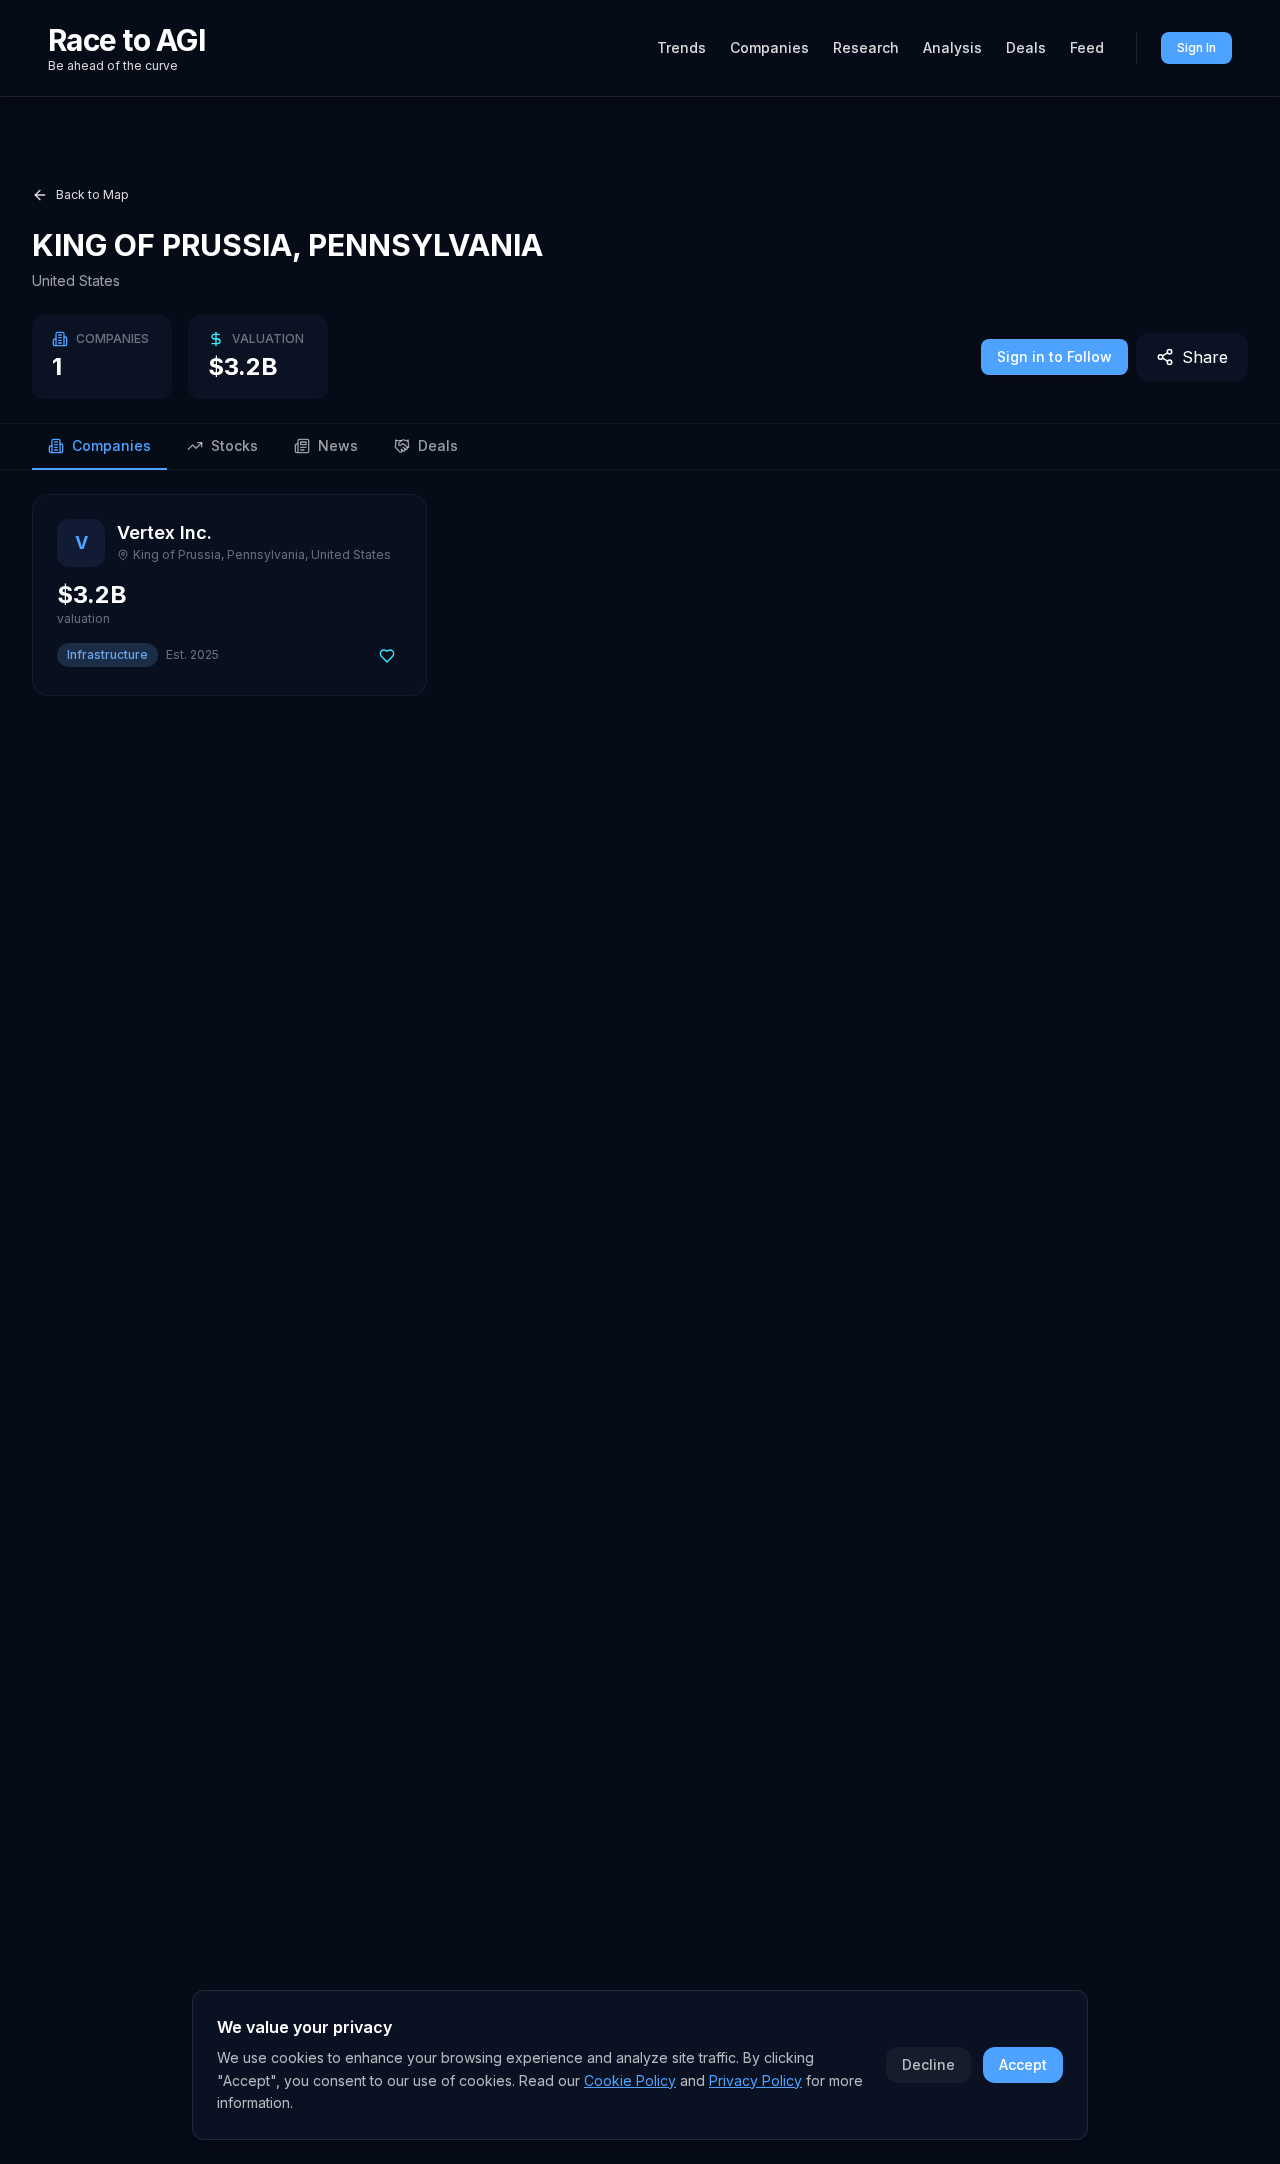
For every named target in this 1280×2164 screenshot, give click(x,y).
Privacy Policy (755, 2080)
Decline (928, 2064)
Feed (1087, 47)
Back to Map (92, 194)
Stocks (234, 445)
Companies (769, 47)
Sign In (1196, 47)
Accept (1023, 2064)
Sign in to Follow (1054, 356)
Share (1205, 357)
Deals (1026, 47)
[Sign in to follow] (387, 656)
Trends (681, 47)
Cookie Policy (630, 2080)
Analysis (952, 47)
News (338, 445)
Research (866, 47)
